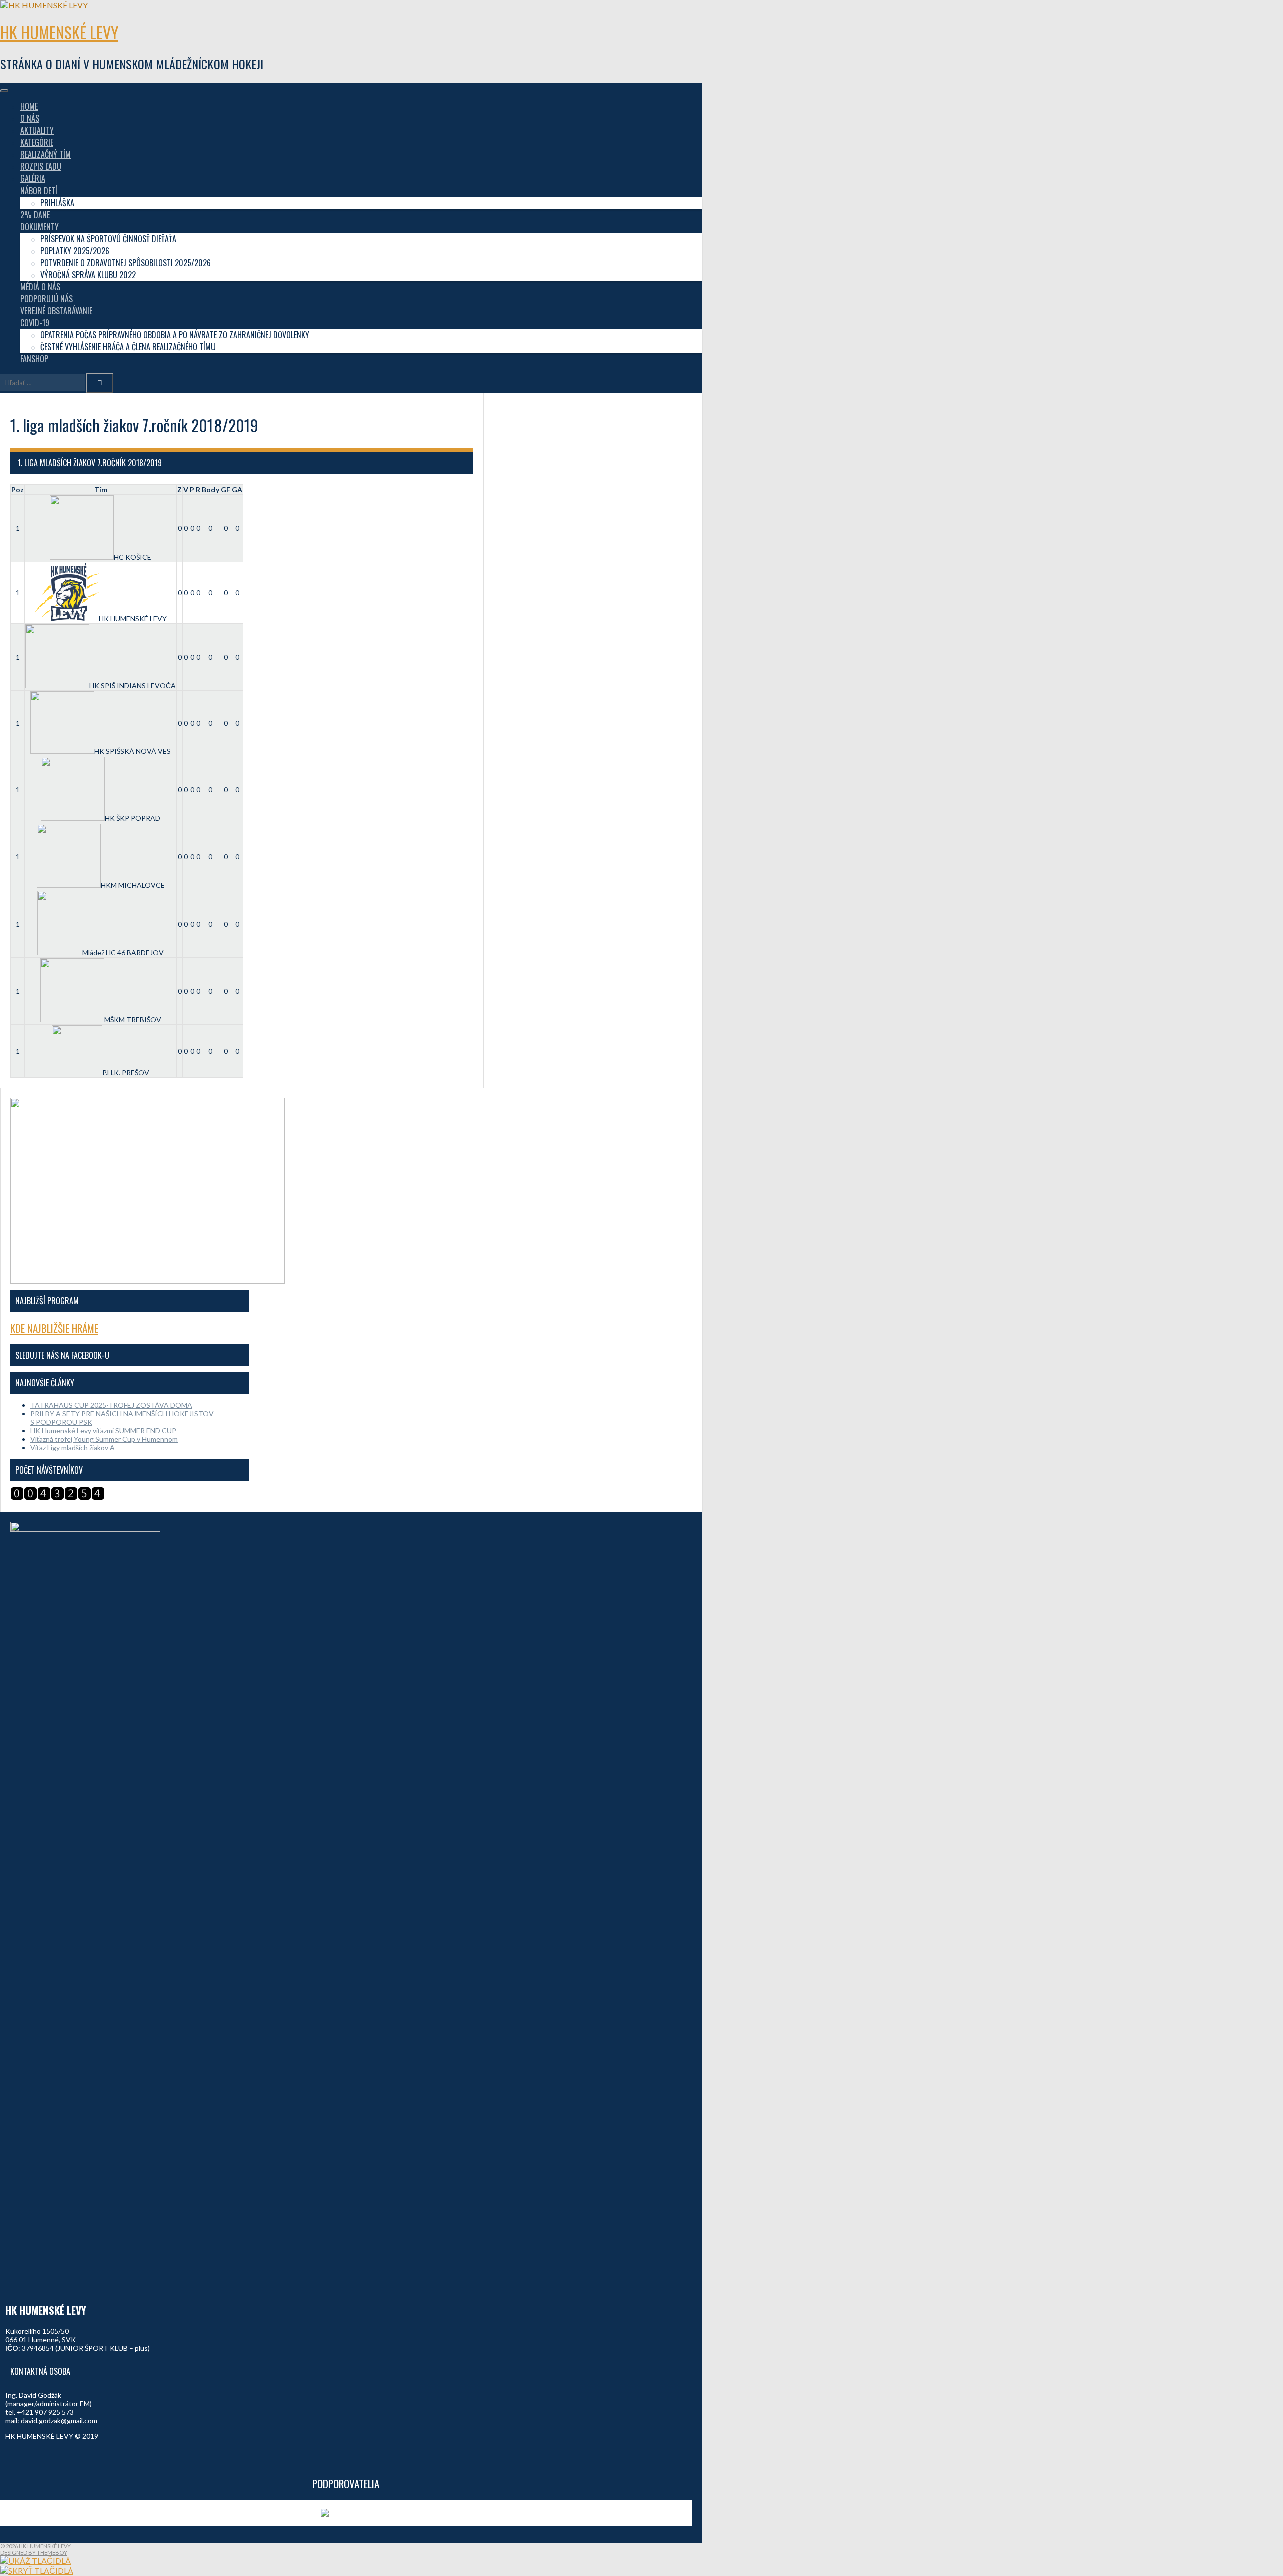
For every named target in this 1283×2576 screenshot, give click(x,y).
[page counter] (57, 1497)
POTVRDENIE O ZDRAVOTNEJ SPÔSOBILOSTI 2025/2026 (126, 263)
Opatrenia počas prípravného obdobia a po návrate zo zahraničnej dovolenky (175, 335)
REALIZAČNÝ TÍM (45, 154)
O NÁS (30, 118)
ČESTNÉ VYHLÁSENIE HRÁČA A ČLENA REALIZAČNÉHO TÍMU (128, 347)
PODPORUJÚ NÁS (46, 299)
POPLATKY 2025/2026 (75, 251)
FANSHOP (34, 359)
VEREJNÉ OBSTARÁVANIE (56, 311)
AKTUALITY (37, 130)
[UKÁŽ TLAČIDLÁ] (35, 2561)
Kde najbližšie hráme (54, 1328)
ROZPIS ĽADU (41, 166)
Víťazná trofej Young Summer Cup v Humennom (104, 1439)
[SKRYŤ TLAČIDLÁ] (37, 2571)
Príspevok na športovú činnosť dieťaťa (108, 239)
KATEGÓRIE (37, 142)
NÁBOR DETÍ (39, 191)
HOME (29, 106)
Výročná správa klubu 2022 (88, 275)
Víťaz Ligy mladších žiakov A (72, 1448)
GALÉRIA (33, 178)
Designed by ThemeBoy (34, 2553)
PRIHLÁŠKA (57, 203)
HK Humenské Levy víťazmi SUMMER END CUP (103, 1431)
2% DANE (35, 215)
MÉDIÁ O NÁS (40, 287)
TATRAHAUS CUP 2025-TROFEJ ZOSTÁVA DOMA (111, 1405)
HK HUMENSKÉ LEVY (59, 32)
